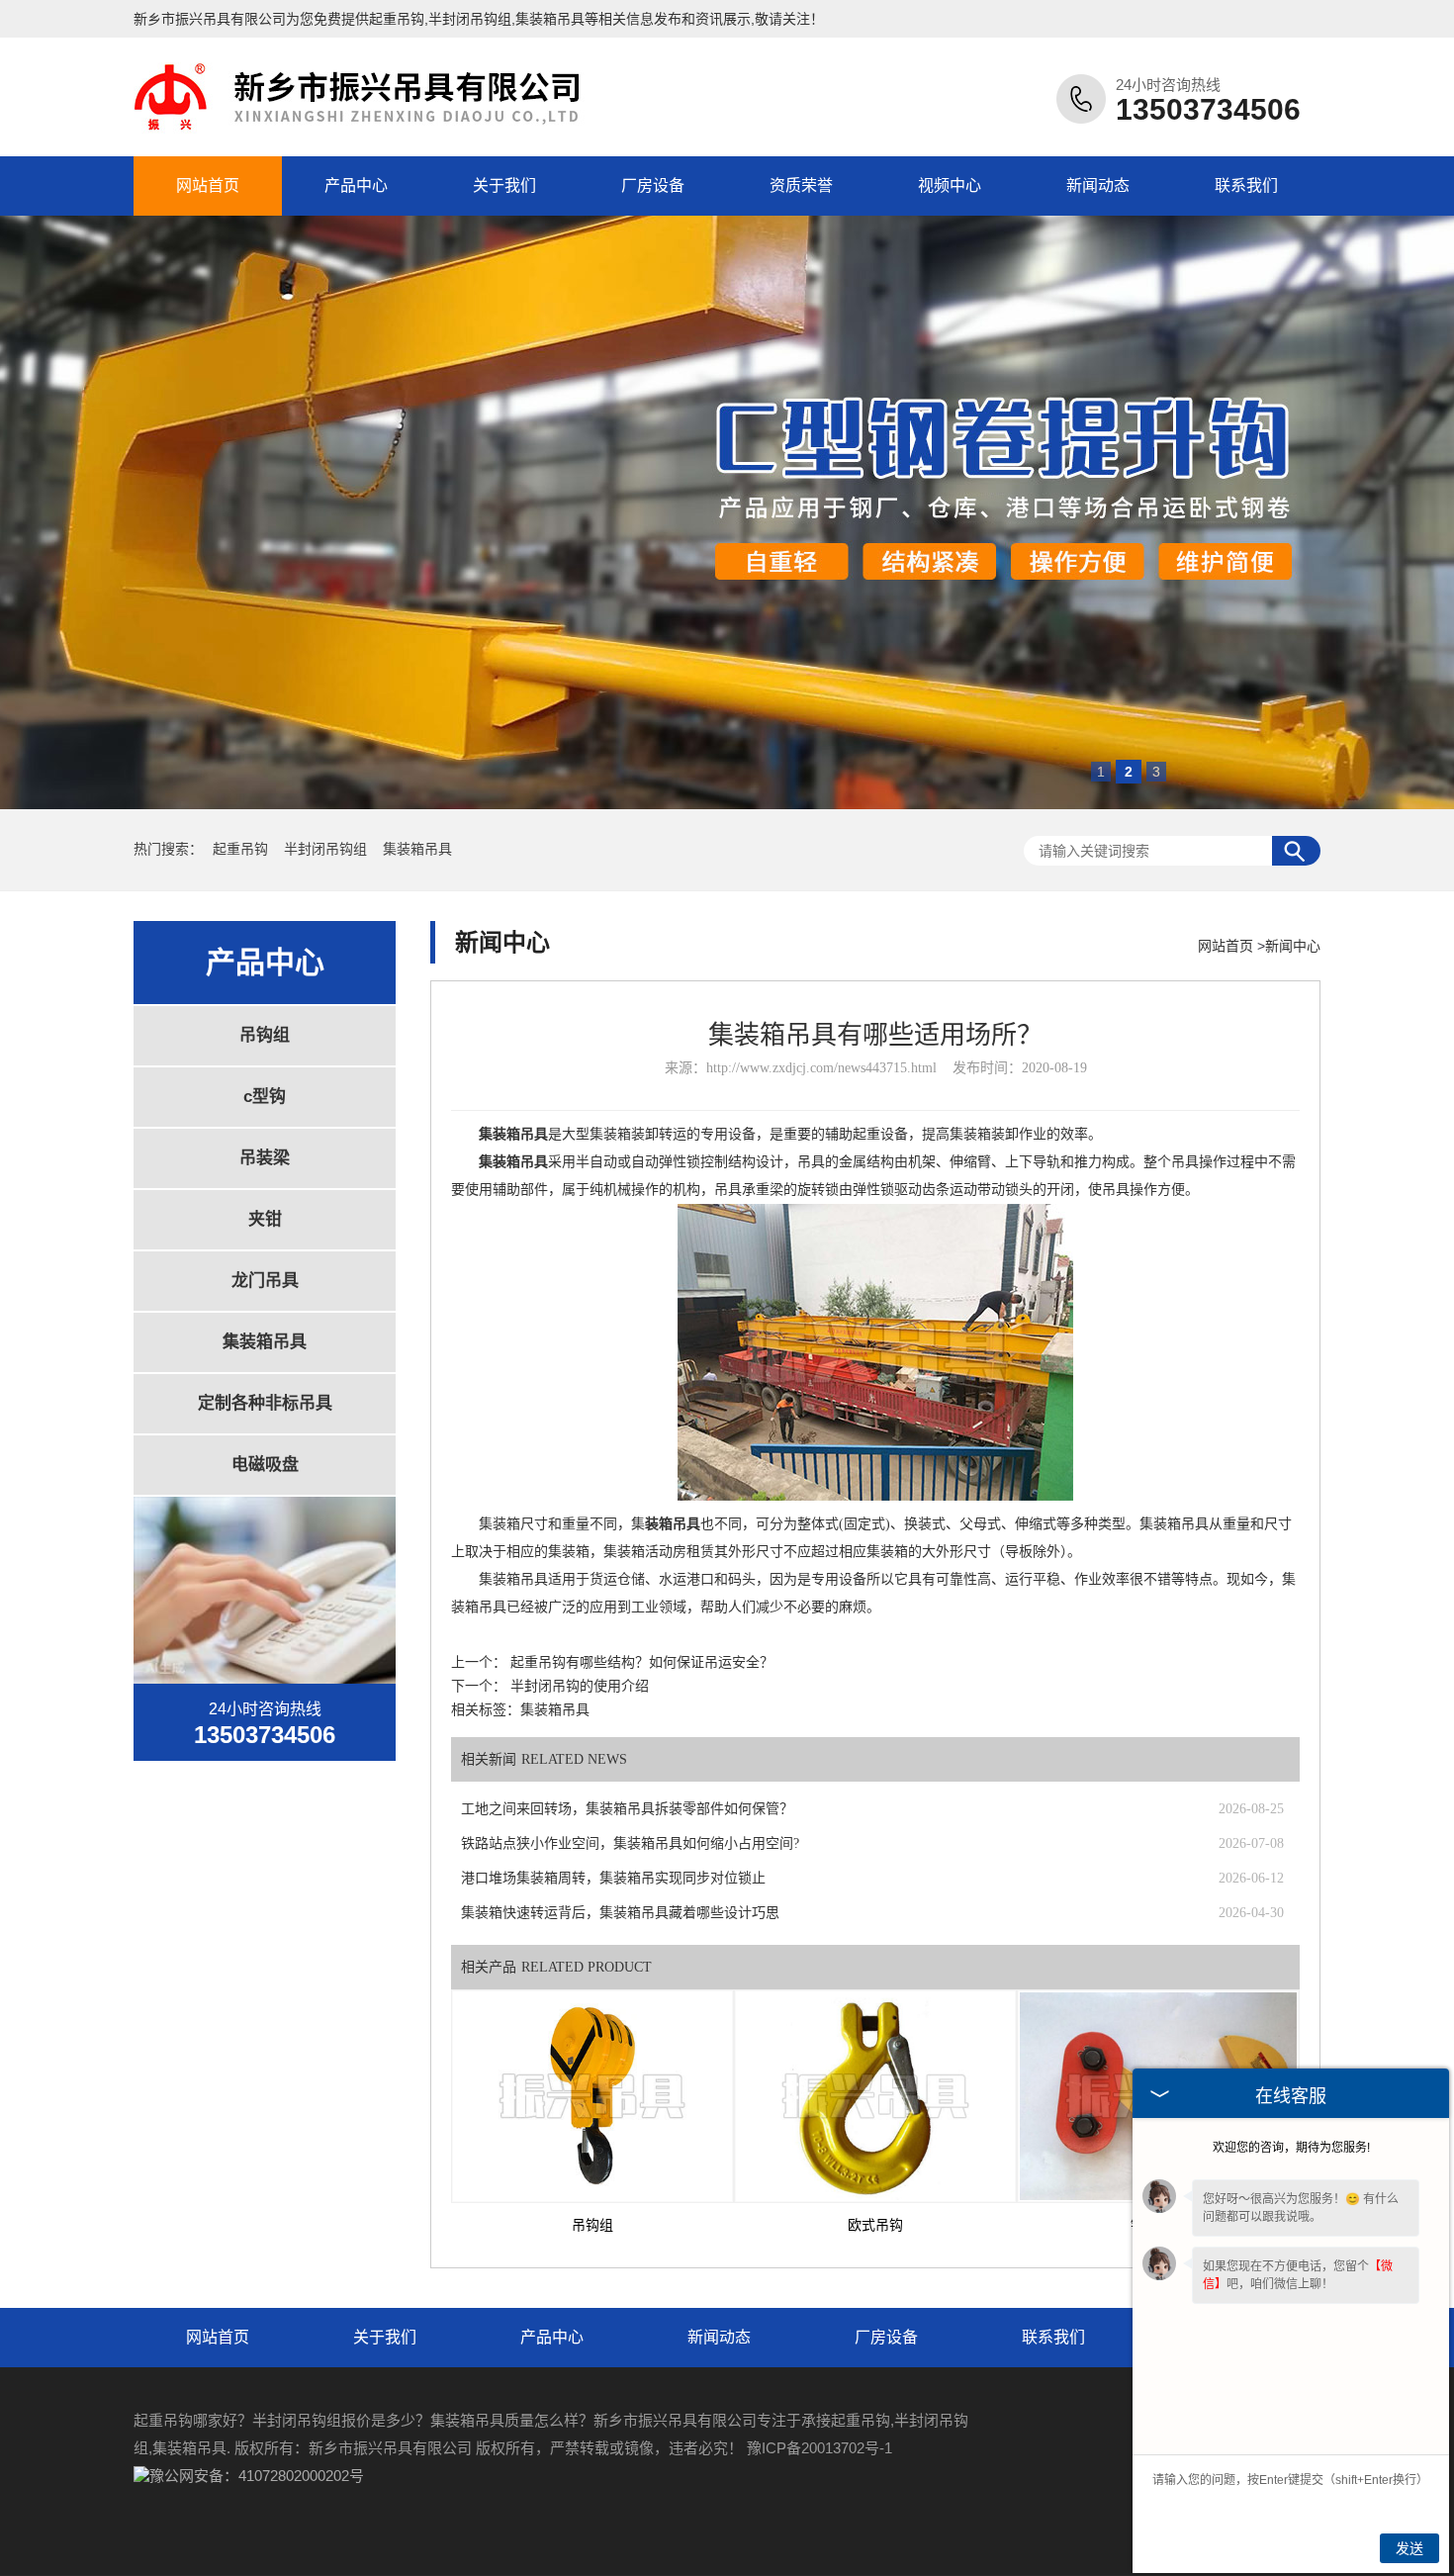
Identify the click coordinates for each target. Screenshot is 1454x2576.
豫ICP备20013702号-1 (819, 2448)
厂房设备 (653, 185)
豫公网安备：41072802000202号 (257, 2476)
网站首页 (208, 185)
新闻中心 (1293, 946)
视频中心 (950, 185)
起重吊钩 (397, 19)
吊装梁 (265, 1158)
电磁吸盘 (265, 1465)
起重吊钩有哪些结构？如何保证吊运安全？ (642, 1662)
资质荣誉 (801, 185)
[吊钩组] (592, 2096)
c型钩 (265, 1097)
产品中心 (356, 185)
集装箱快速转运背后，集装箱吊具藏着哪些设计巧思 (620, 1913)
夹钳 (265, 1219)
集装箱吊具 (417, 849)
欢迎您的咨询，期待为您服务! (1291, 2148)
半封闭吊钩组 (327, 849)
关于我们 (504, 185)
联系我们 (1246, 185)
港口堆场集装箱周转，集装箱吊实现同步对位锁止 (613, 1878)
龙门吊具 (265, 1281)
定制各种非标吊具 (265, 1403)
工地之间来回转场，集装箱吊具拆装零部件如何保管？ (627, 1809)
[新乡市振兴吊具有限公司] (366, 132)
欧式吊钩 (875, 2225)
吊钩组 (265, 1035)
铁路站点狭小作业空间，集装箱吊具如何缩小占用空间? (630, 1843)
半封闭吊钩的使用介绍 (580, 1686)
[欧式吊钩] (875, 2096)
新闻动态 (1098, 185)
